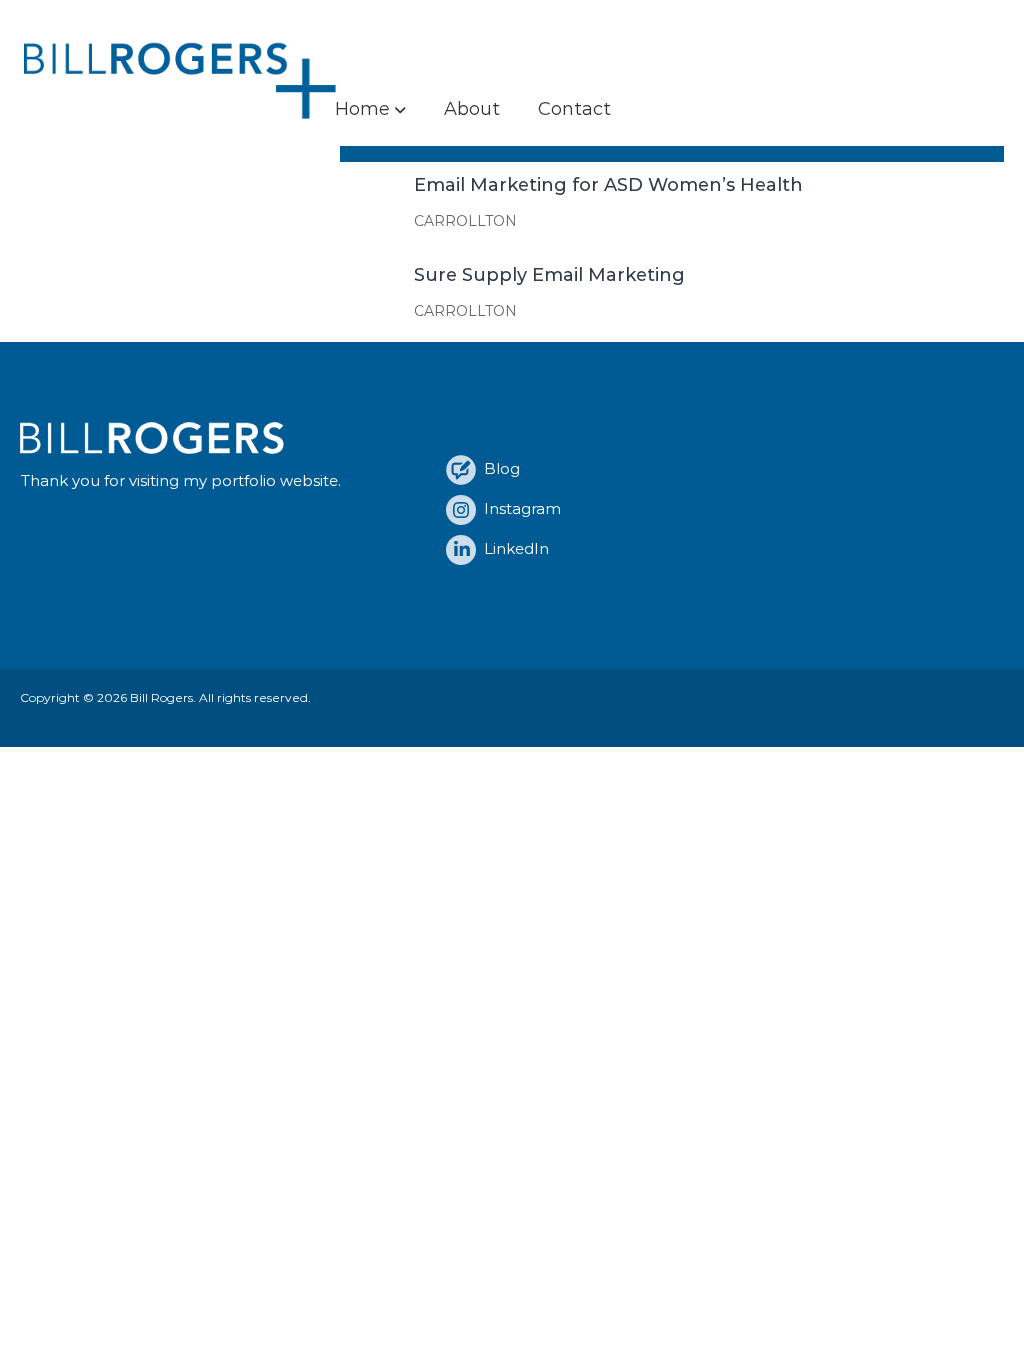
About (472, 109)
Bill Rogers (161, 697)
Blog (498, 468)
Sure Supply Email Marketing (549, 275)
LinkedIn (512, 548)
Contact (574, 109)
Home (362, 109)
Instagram (518, 508)
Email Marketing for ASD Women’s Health (608, 185)
